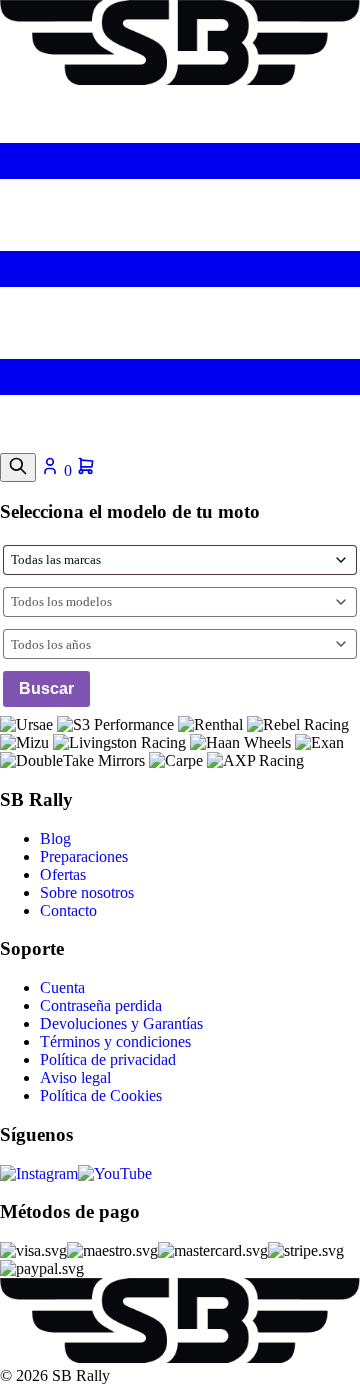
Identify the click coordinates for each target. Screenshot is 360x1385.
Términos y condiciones (115, 1041)
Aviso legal (75, 1077)
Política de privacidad (108, 1059)
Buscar (46, 688)
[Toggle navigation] (180, 443)
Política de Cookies (101, 1095)
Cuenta (62, 987)
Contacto (68, 910)
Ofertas (63, 874)
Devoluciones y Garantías (121, 1023)
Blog (55, 838)
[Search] (18, 467)
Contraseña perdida (101, 1005)
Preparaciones (84, 856)
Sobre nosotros (87, 892)
